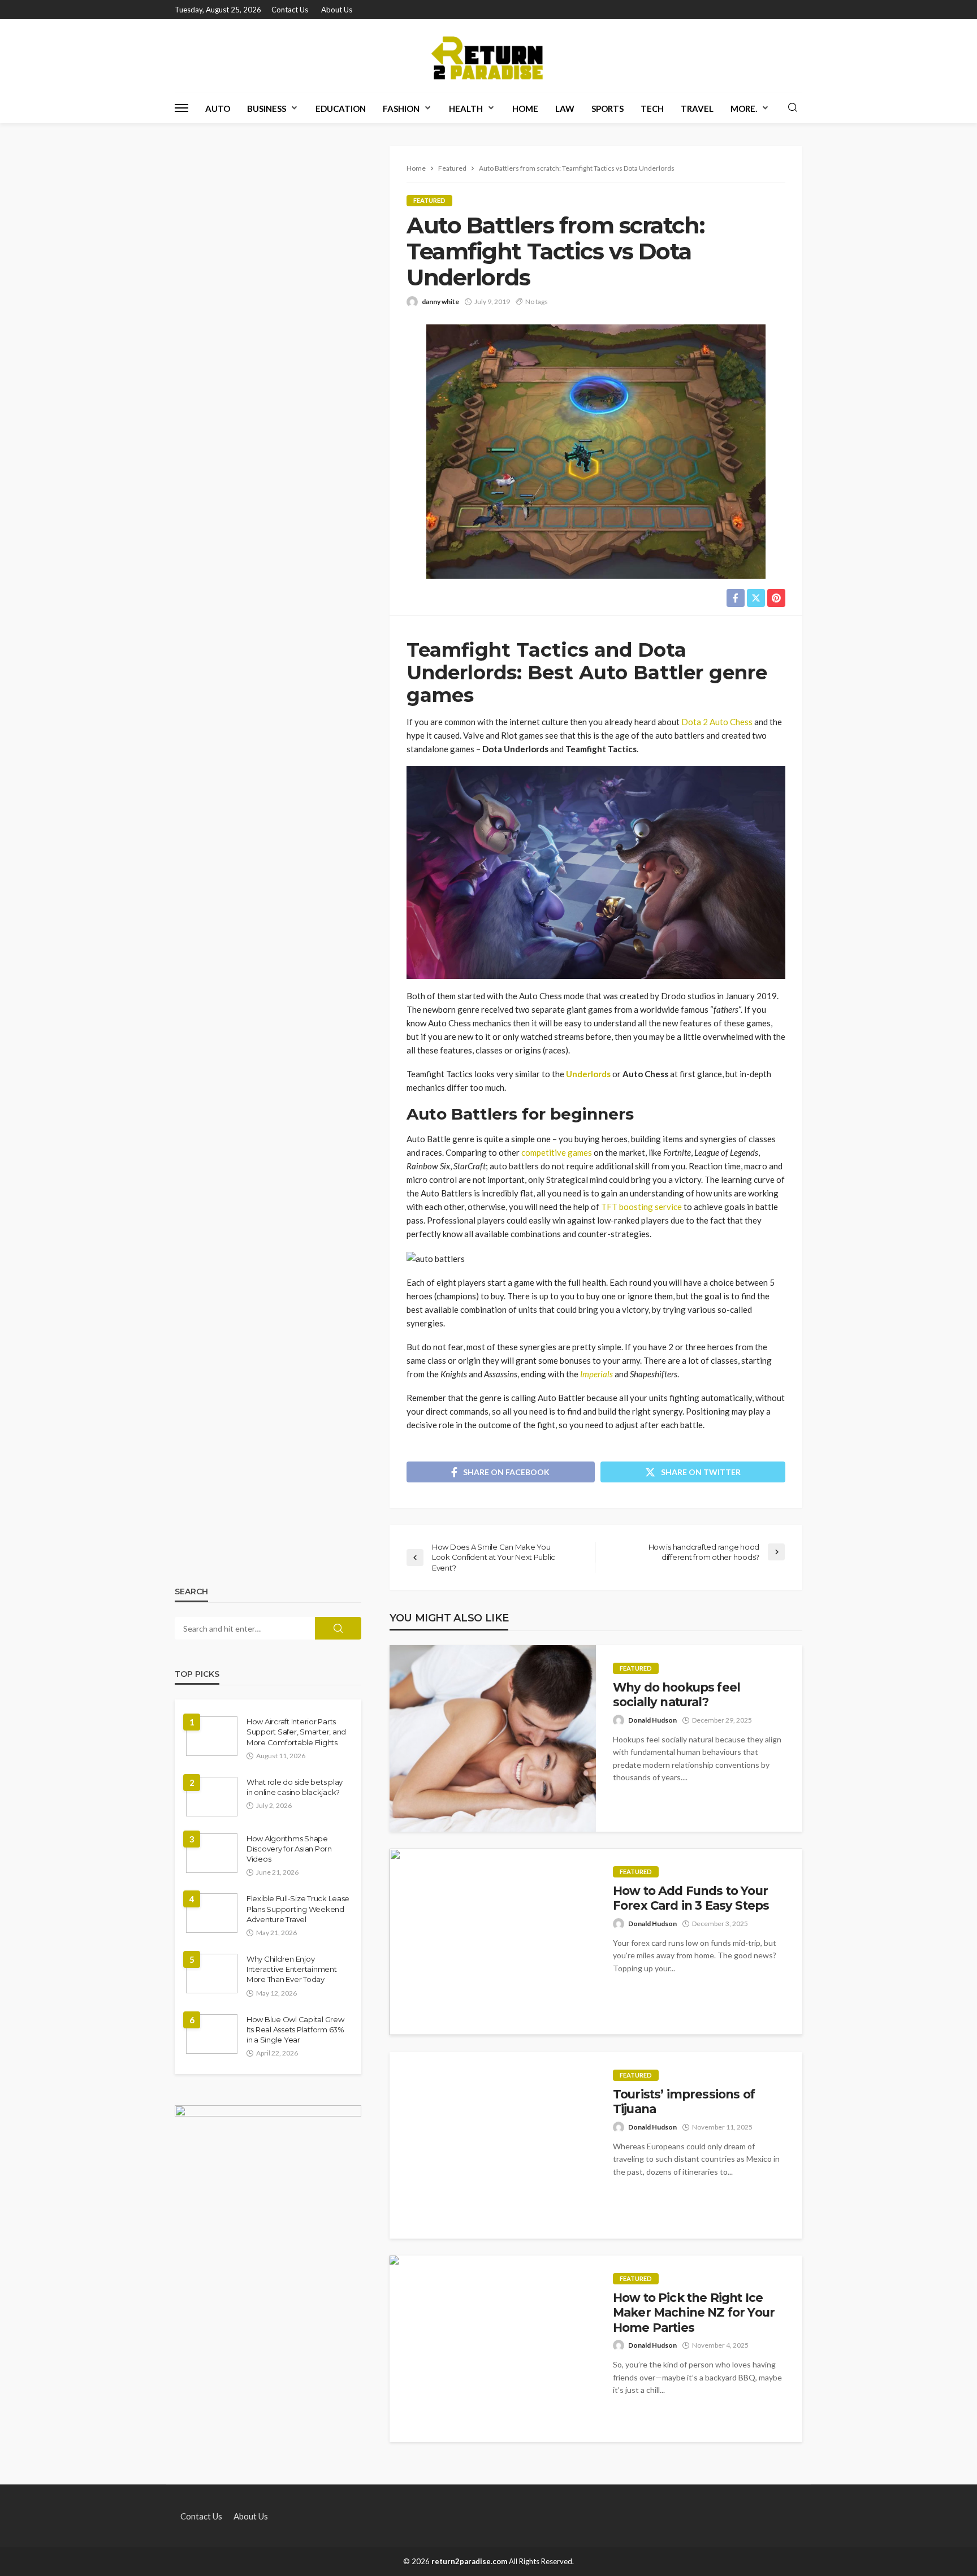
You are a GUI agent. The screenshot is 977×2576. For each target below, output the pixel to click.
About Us (337, 10)
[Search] (793, 108)
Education (341, 109)
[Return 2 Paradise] (488, 56)
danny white (440, 302)
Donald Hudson (652, 1720)
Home (525, 109)
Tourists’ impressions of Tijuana (684, 2102)
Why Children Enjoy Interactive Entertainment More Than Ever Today (292, 1969)
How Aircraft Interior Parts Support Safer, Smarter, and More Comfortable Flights (296, 1732)
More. (744, 109)
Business (267, 109)
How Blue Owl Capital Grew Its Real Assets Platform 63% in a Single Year (295, 2029)
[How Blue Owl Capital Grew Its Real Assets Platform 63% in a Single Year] (212, 2034)
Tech (652, 109)
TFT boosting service (641, 1207)
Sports (608, 109)
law (565, 109)
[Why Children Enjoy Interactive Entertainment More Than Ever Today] (212, 1974)
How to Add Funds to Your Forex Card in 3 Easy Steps (691, 1898)
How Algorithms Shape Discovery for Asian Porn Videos (289, 1849)
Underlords (588, 1074)
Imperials (596, 1374)
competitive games (557, 1152)
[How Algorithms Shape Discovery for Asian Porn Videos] (212, 1853)
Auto (218, 109)
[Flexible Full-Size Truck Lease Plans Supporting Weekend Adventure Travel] (212, 1913)
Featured (429, 200)
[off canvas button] (181, 108)
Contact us (290, 10)
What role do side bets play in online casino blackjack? (295, 1787)
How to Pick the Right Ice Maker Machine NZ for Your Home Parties (694, 2313)
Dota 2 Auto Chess (717, 722)
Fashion (401, 109)
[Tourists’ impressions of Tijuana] (493, 2145)
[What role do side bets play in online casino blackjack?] (212, 1797)
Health (466, 109)
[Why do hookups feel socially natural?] (493, 1738)
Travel (697, 109)
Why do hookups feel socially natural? (676, 1695)
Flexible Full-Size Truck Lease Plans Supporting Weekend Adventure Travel (298, 1909)
